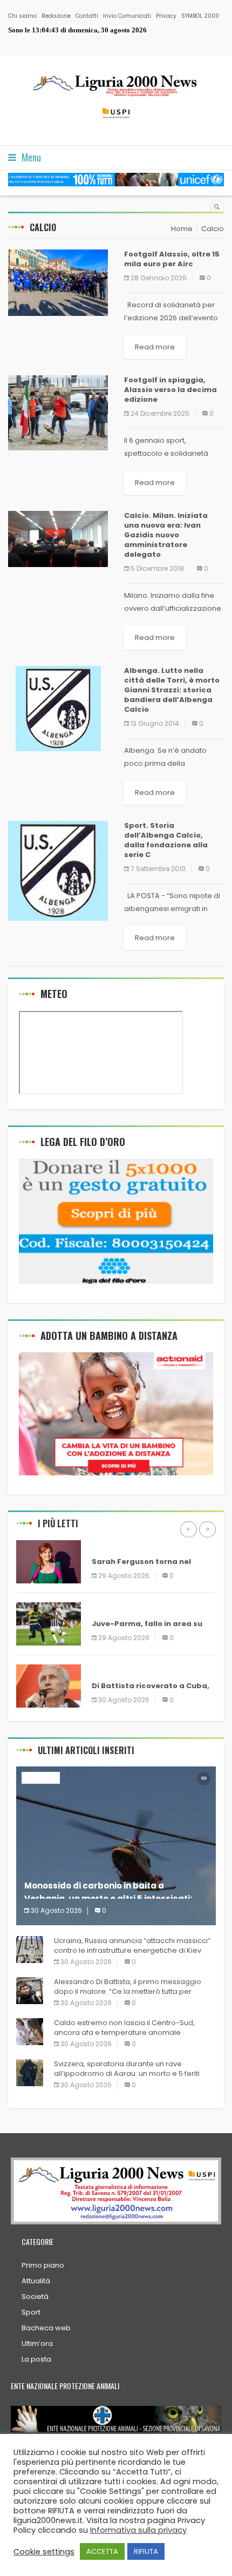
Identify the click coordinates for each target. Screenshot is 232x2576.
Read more (155, 347)
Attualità (36, 2281)
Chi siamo (22, 16)
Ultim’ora (37, 2344)
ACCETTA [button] (102, 2551)
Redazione (56, 16)
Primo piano (43, 2265)
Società (35, 2297)
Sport (31, 2312)
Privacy (166, 16)
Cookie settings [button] (44, 2552)
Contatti (87, 16)
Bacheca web (46, 2328)
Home (182, 229)
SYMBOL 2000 (200, 16)
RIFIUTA (146, 2551)
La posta (36, 2359)
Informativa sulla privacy (138, 2530)
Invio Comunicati (127, 16)
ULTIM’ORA (111, 1546)
